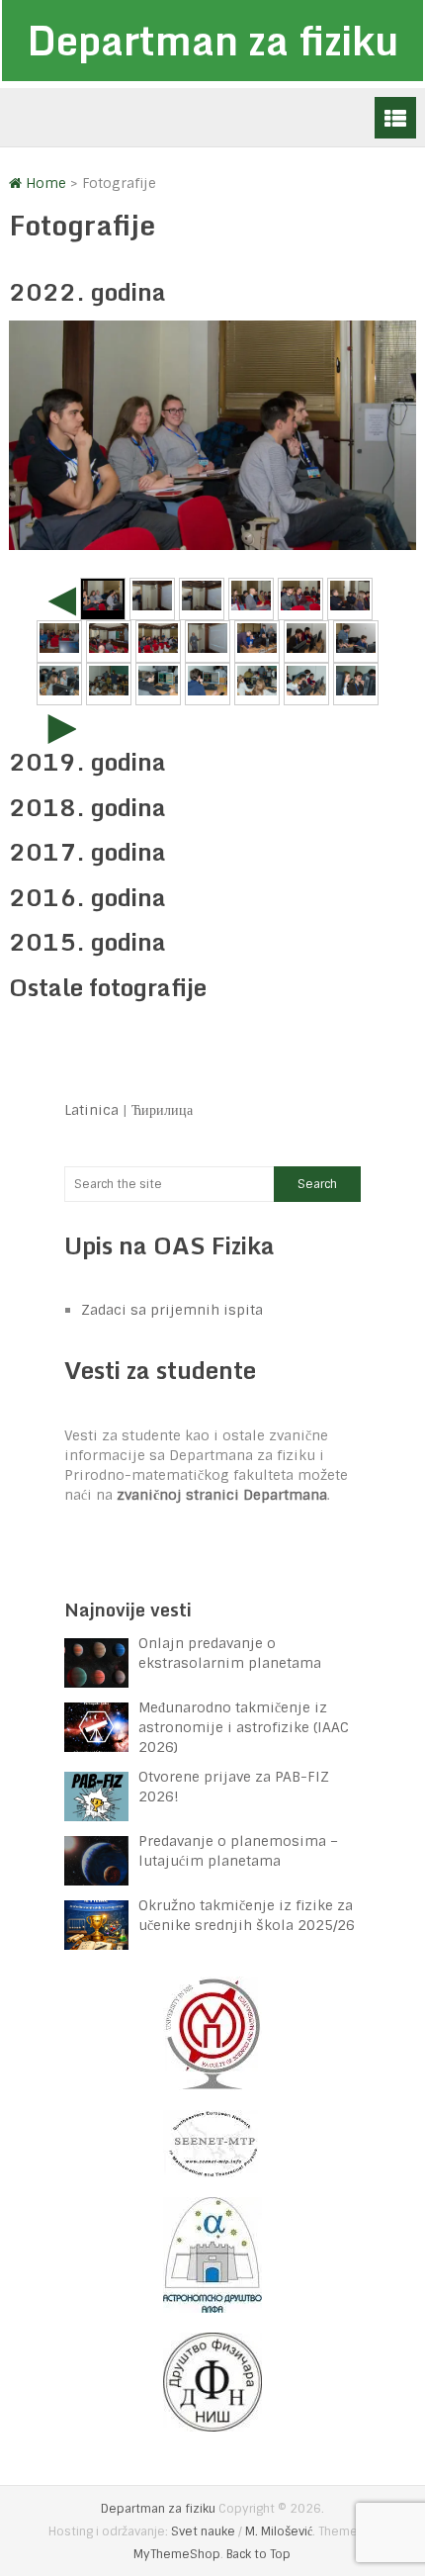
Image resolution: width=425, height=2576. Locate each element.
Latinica (91, 1110)
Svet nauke (203, 2531)
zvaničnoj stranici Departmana (222, 1495)
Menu (395, 118)
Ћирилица (162, 1110)
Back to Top (258, 2554)
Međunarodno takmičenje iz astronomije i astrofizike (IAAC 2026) (244, 1727)
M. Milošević (279, 2531)
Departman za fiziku (212, 40)
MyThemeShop (177, 2554)
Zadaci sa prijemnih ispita (172, 1310)
